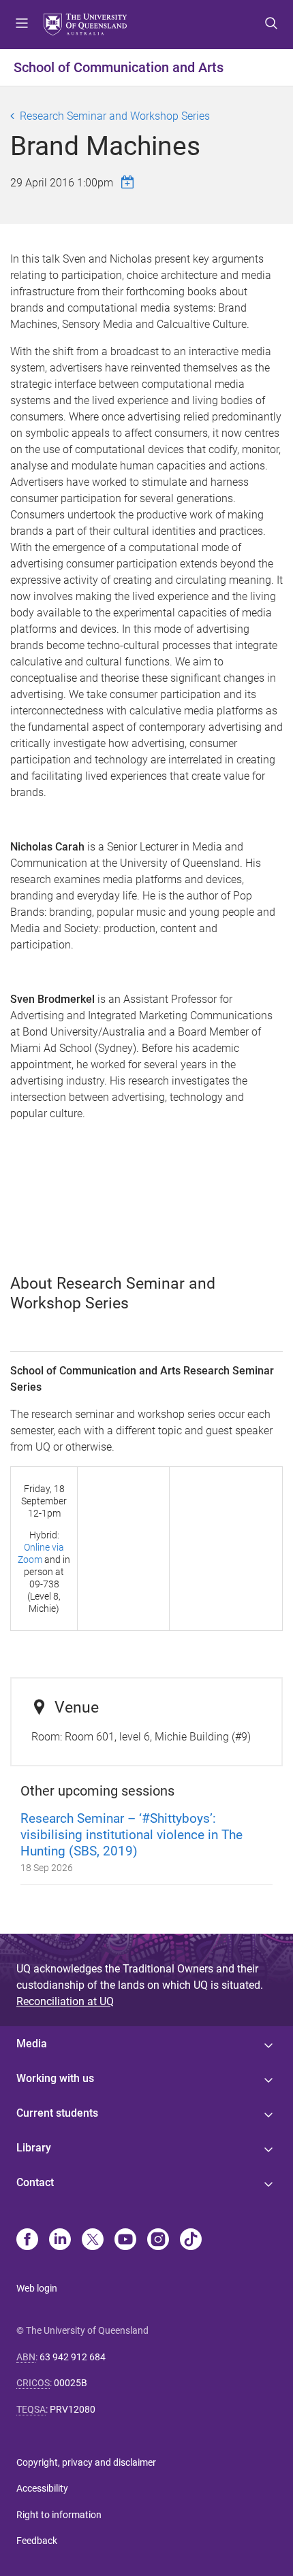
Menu (22, 24)
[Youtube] (125, 2241)
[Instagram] (158, 2241)
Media (32, 2044)
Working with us (55, 2078)
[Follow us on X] (93, 2241)
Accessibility (42, 2488)
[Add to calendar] (129, 182)
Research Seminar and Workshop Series (115, 116)
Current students (57, 2113)
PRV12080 (73, 2409)
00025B (71, 2383)
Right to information (59, 2515)
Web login (37, 2288)
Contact (35, 2182)
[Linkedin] (60, 2241)
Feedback (37, 2541)
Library (34, 2148)
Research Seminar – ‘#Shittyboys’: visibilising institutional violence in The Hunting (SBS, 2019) (132, 1835)
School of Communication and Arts (119, 67)
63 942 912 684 (73, 2357)
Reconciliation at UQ (65, 2001)
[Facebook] (27, 2241)
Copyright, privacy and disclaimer (86, 2462)
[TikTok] (191, 2241)
